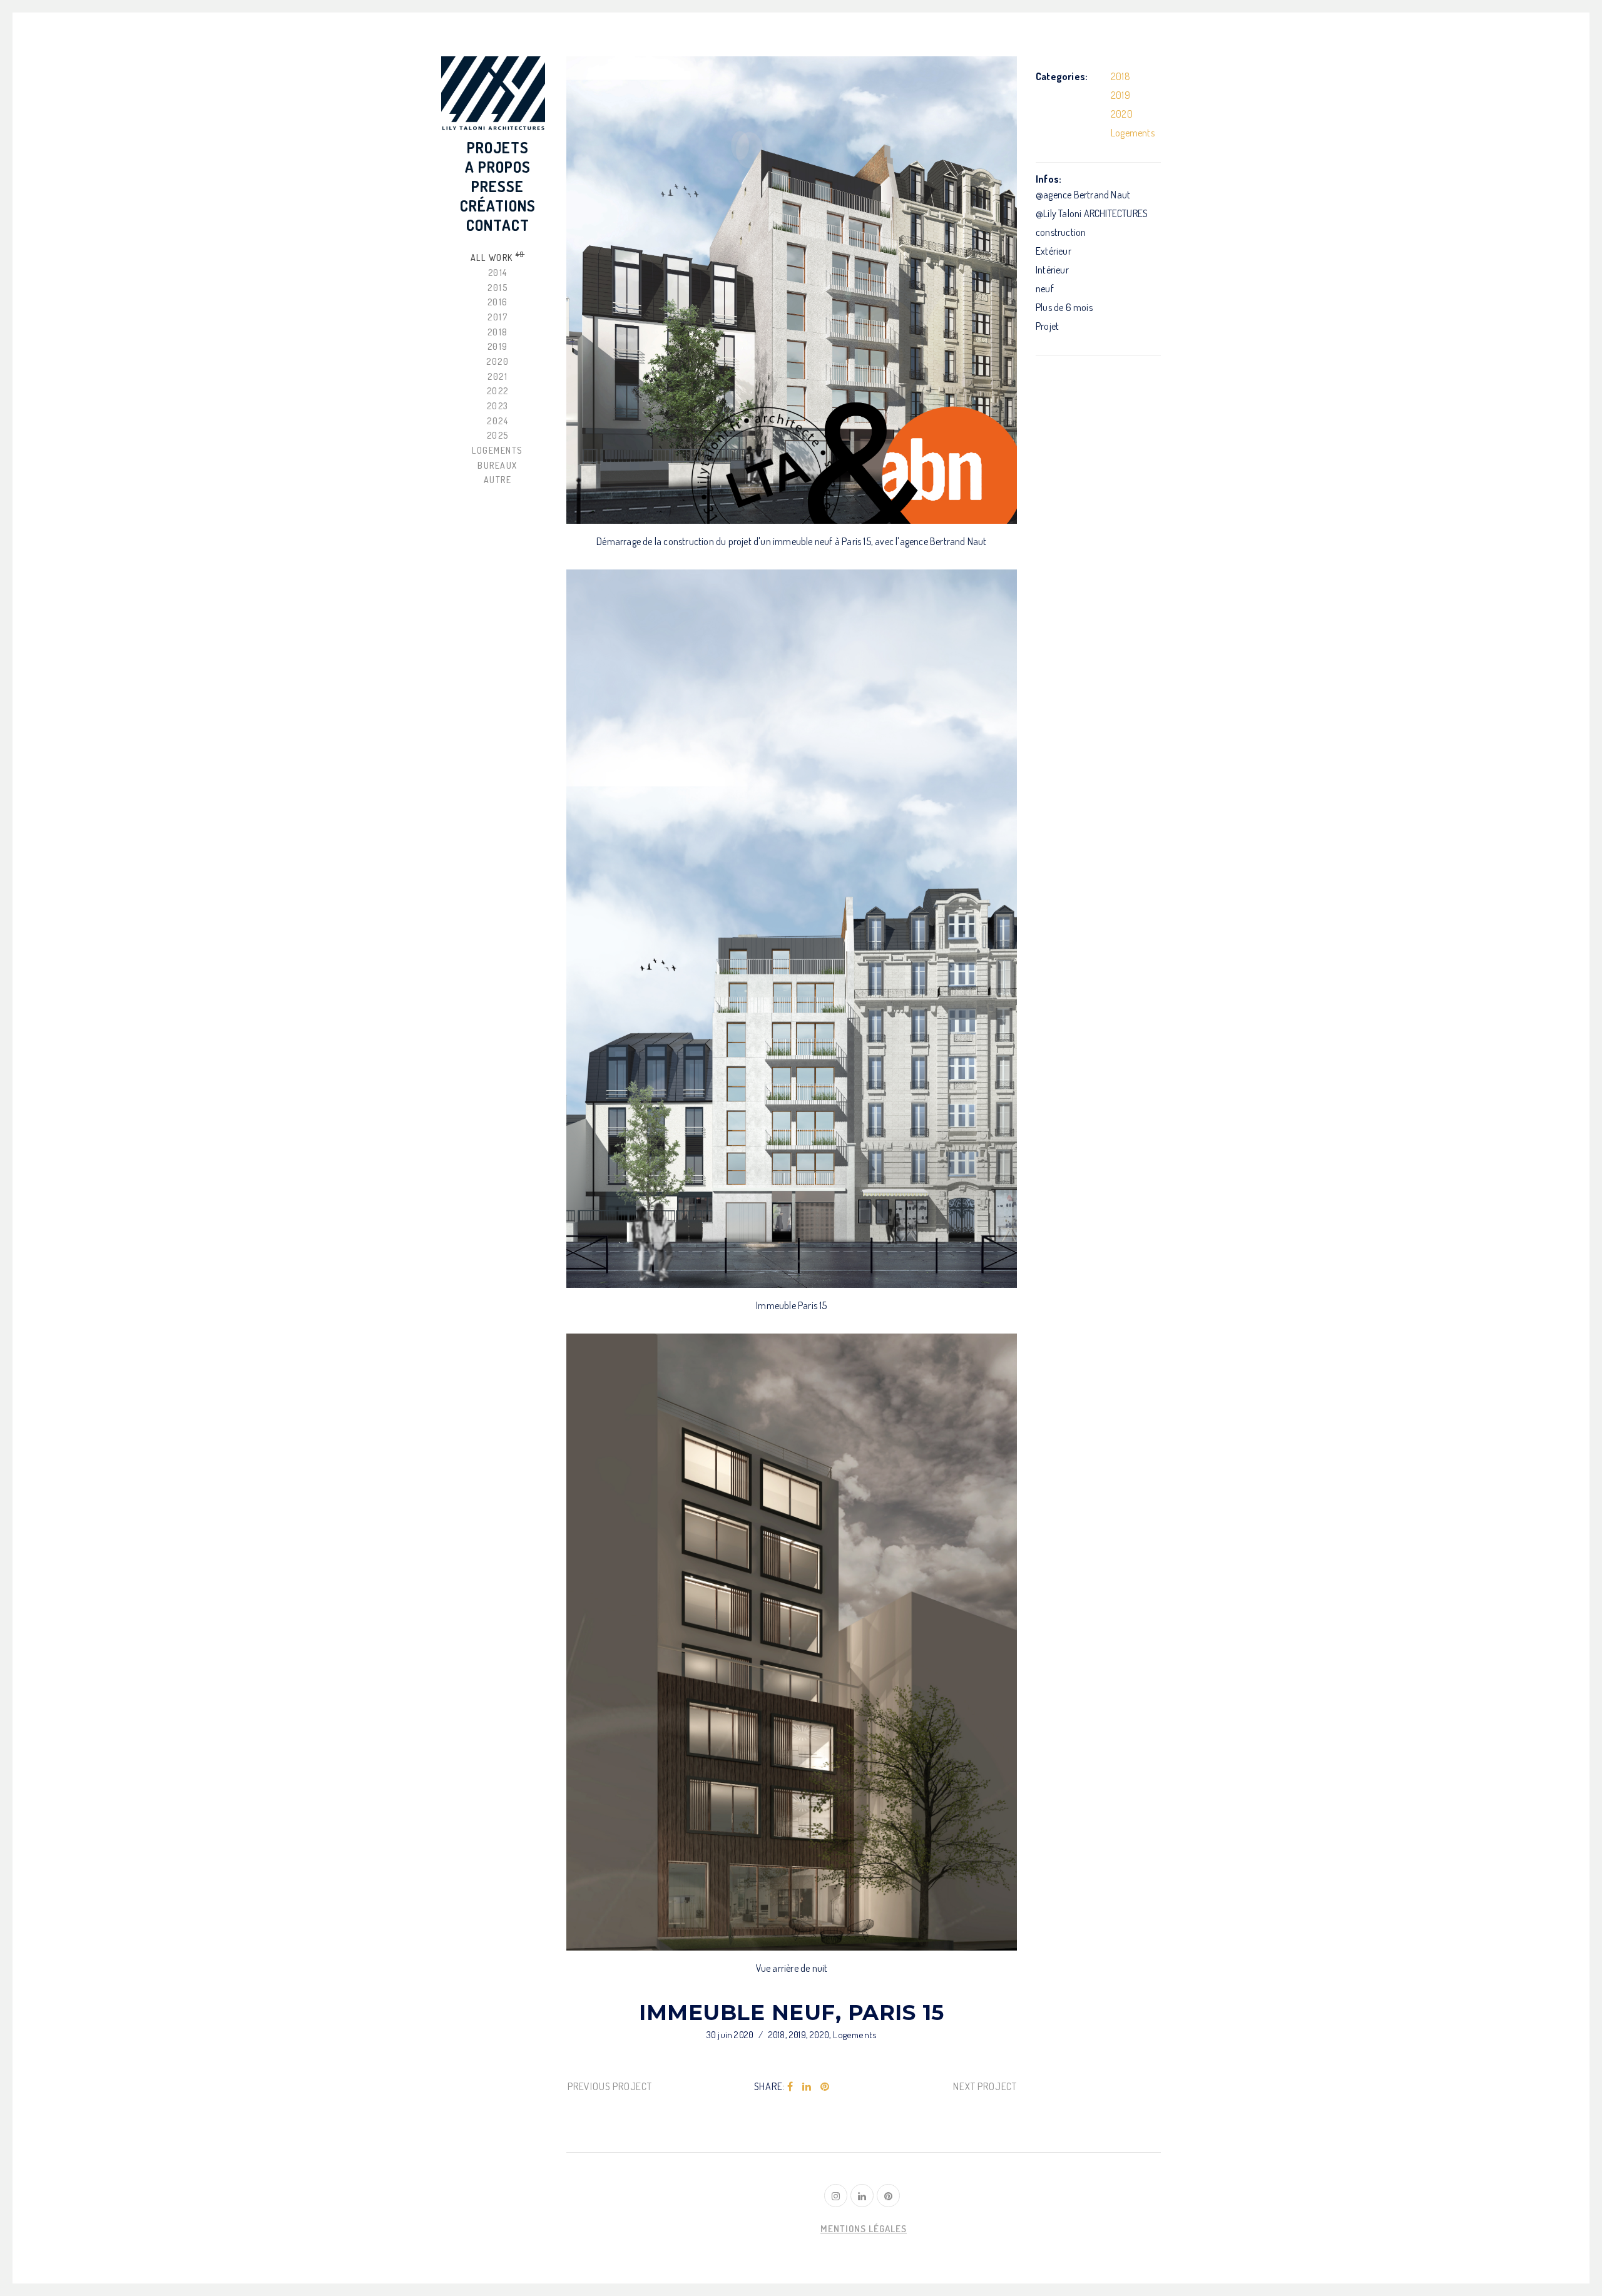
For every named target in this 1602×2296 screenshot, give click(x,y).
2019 (798, 2035)
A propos (498, 167)
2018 (777, 2035)
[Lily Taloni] (493, 94)
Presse (497, 186)
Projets (498, 147)
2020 (819, 2035)
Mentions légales (864, 2229)
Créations (498, 206)
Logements (855, 2035)
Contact (498, 225)
